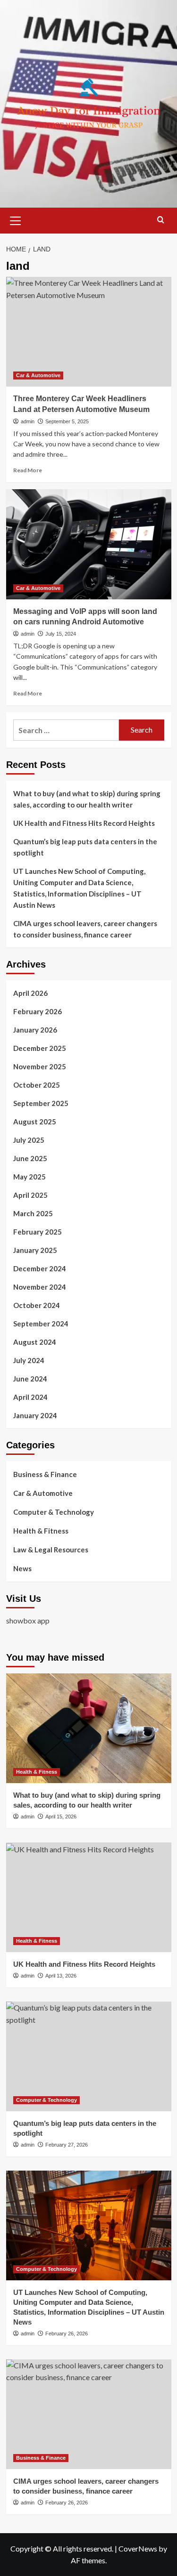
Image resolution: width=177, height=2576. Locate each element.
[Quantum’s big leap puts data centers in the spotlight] (89, 2056)
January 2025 (35, 1250)
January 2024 (35, 1415)
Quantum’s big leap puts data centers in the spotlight (85, 847)
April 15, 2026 (61, 1817)
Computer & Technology (54, 1512)
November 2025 (40, 1066)
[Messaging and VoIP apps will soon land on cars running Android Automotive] (89, 544)
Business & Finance (45, 1474)
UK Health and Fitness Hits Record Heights (84, 823)
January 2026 (35, 1030)
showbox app (28, 1620)
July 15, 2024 (61, 634)
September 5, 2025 (67, 421)
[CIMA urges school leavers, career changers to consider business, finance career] (89, 2414)
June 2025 (30, 1158)
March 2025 (33, 1213)
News (22, 1568)
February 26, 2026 (67, 2334)
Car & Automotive (38, 375)
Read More (28, 470)
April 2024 (30, 1397)
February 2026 (38, 1011)
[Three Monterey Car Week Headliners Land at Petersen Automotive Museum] (89, 332)
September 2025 (41, 1103)
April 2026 (30, 993)
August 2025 (35, 1122)
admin (28, 421)
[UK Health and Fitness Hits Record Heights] (89, 1897)
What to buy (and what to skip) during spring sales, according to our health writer (87, 799)
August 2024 (35, 1342)
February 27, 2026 (67, 2145)
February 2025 (38, 1232)
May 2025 (29, 1177)
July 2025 (29, 1140)
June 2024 (30, 1379)
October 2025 (37, 1085)
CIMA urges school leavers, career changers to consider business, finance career (85, 929)
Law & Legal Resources (51, 1550)
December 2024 (40, 1268)
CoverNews (138, 2548)
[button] (16, 219)
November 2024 (40, 1287)
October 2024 (37, 1305)
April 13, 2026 (61, 1976)
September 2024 (41, 1324)
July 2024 (29, 1360)
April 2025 (30, 1195)
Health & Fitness (41, 1531)
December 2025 (40, 1048)
